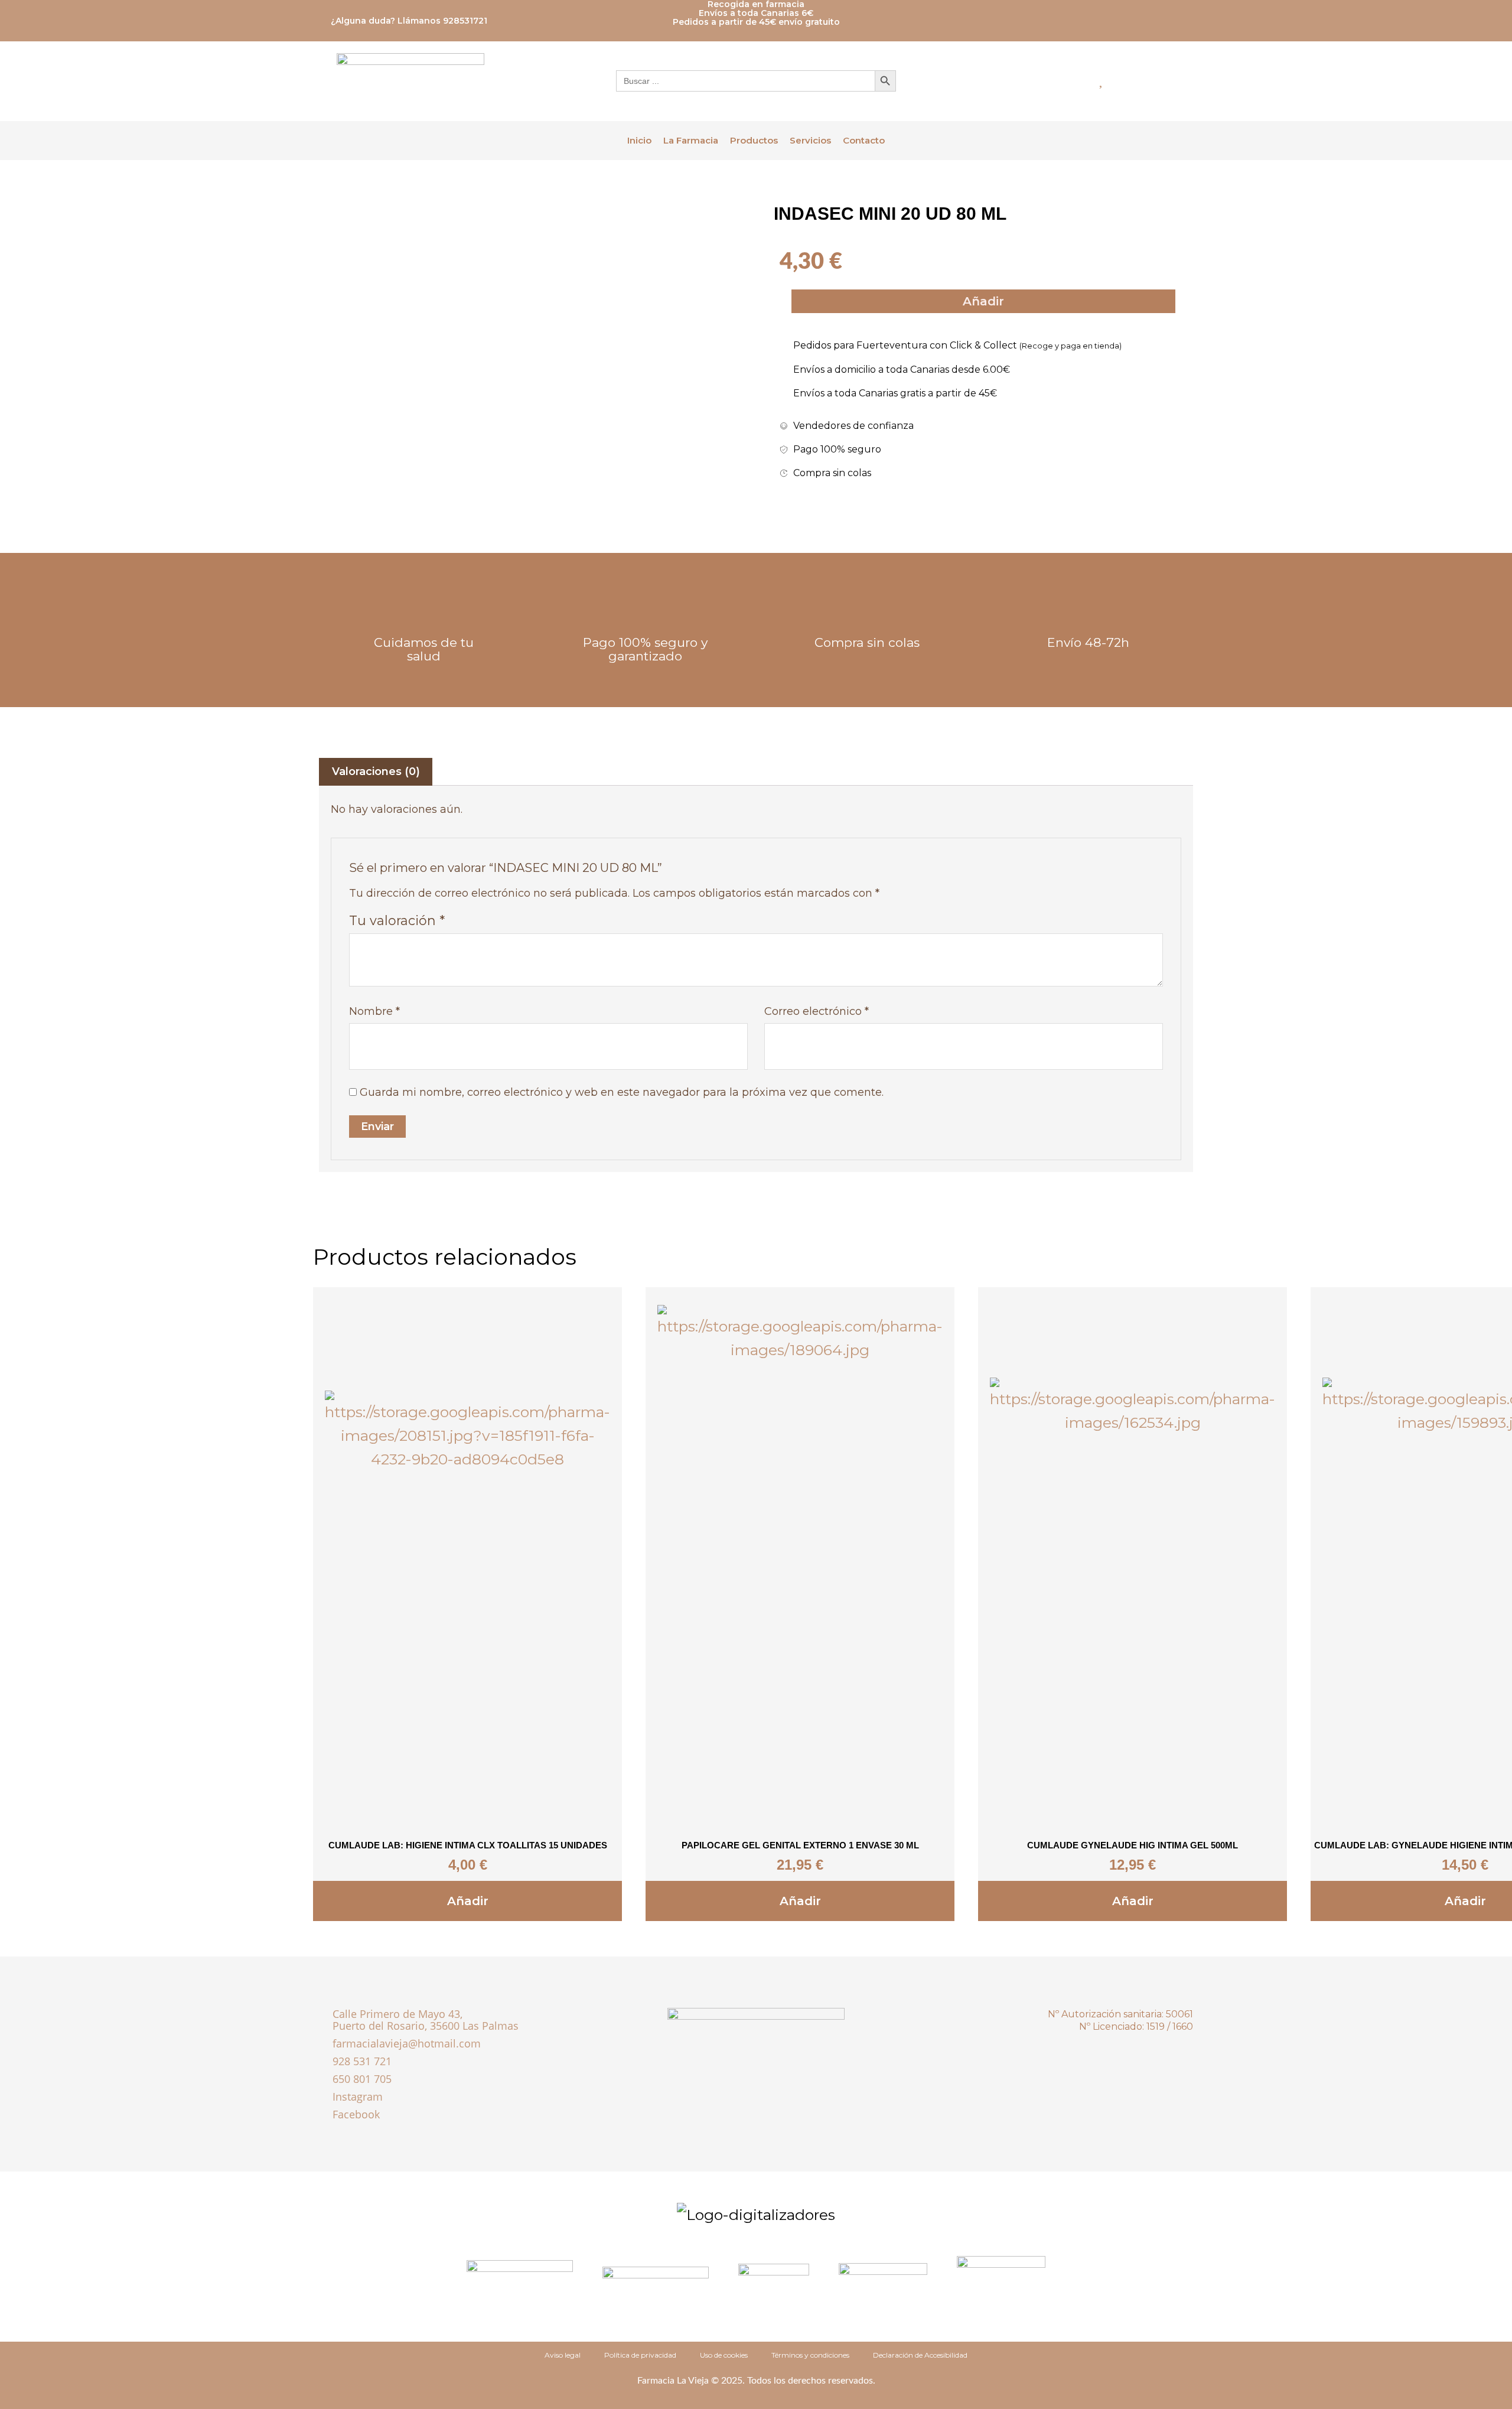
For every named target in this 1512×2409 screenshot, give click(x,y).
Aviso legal (563, 2355)
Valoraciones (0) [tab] (376, 771)
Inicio (639, 140)
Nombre (374, 1011)
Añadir (983, 301)
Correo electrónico (817, 1011)
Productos (754, 140)
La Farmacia (691, 140)
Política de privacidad (640, 2355)
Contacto (864, 140)
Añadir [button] (468, 1901)
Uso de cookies (724, 2355)
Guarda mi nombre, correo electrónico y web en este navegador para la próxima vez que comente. (622, 1092)
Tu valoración (397, 920)
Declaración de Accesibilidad (920, 2355)
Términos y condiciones (810, 2355)
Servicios (810, 140)
